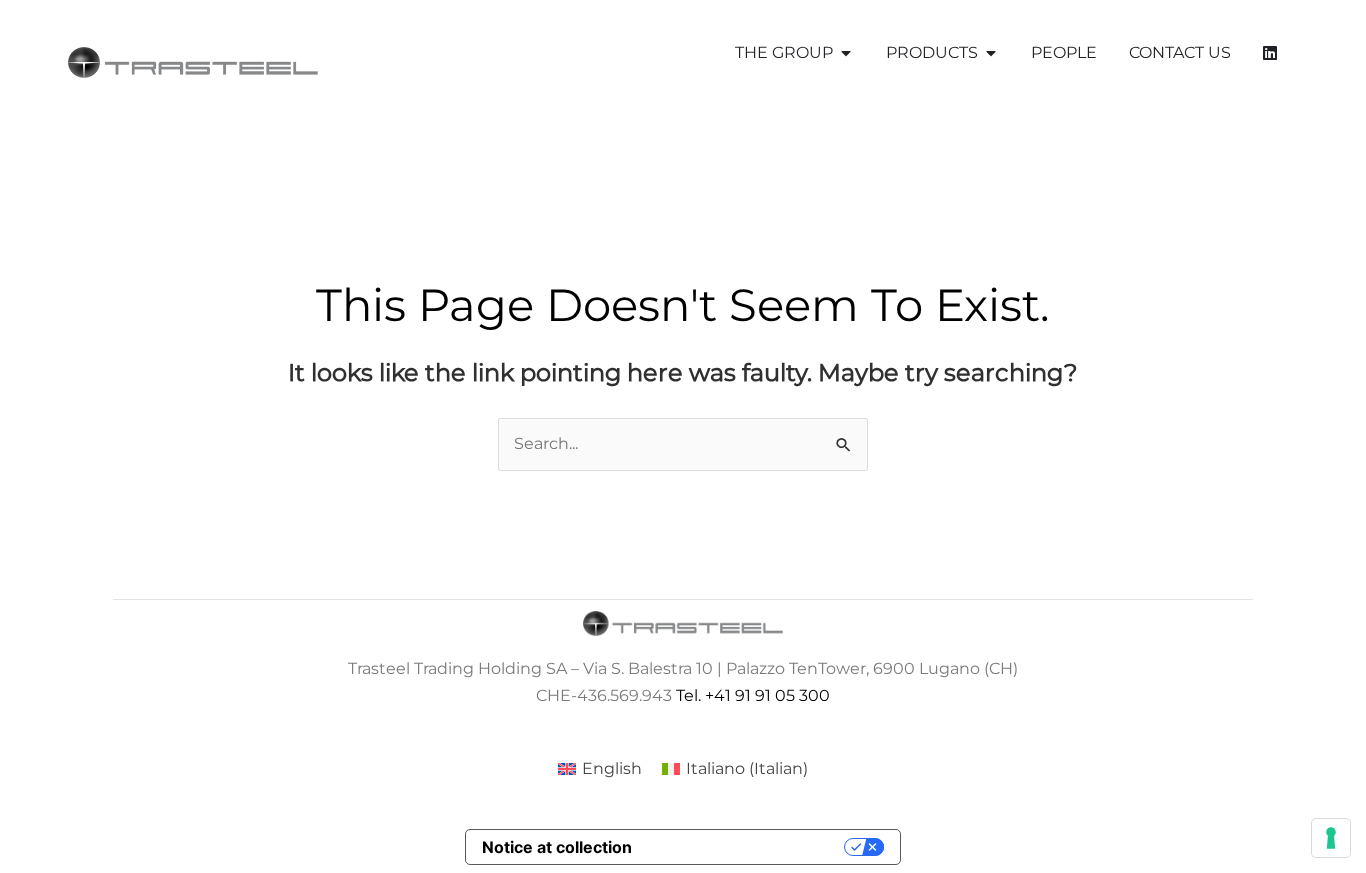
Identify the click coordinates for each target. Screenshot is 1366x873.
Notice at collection (557, 847)
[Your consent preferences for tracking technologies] (1331, 838)
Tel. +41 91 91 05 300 (753, 695)
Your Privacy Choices (748, 847)
